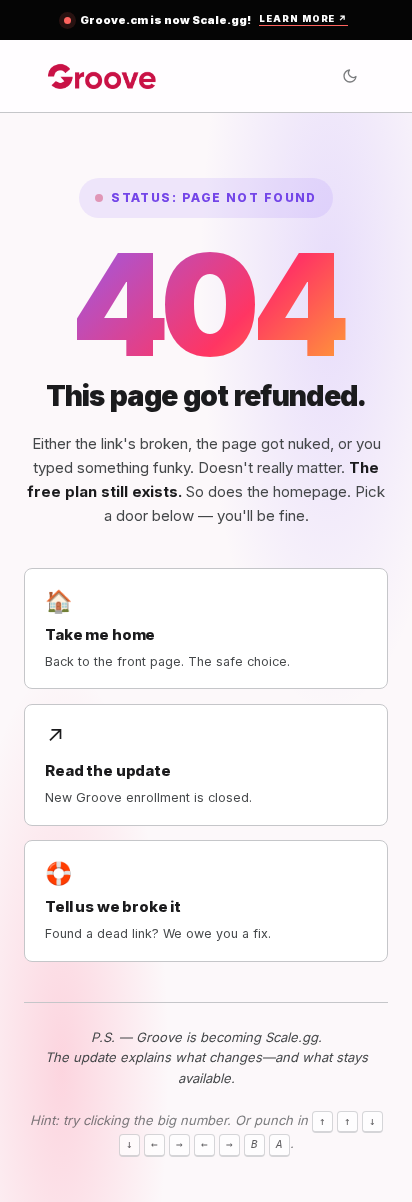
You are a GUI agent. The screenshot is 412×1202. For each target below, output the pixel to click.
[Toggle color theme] (350, 76)
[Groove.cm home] (102, 75)
